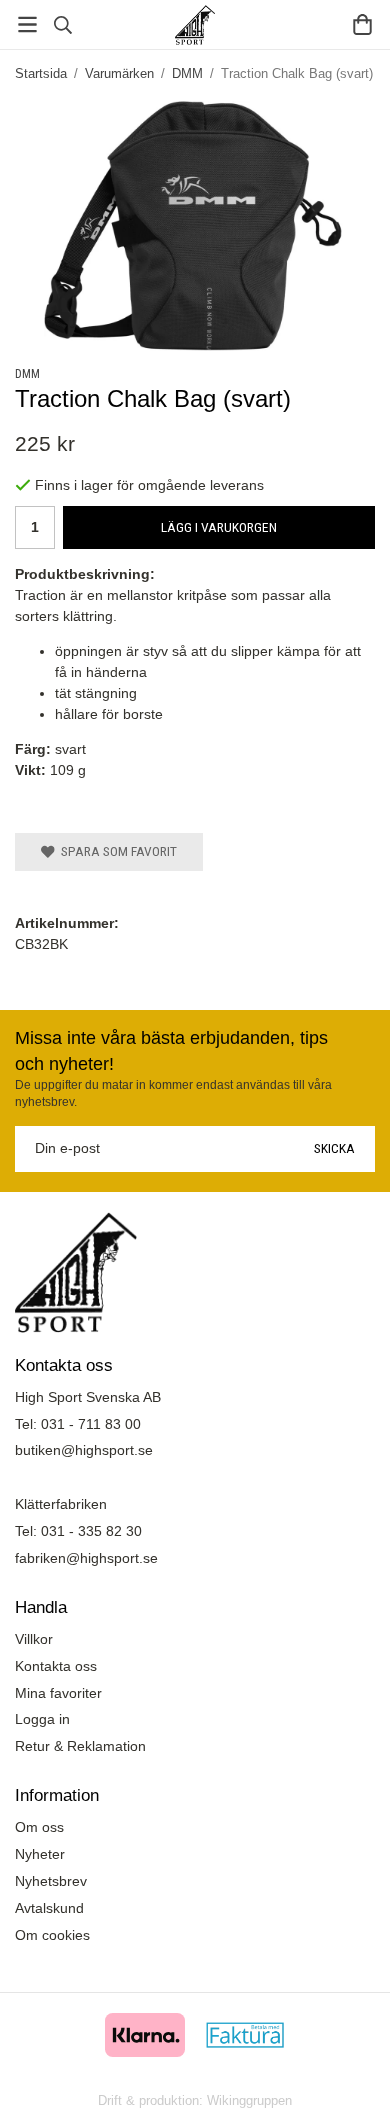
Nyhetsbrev (51, 1881)
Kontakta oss (56, 1666)
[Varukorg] (362, 24)
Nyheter (40, 1854)
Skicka (334, 1148)
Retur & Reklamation (80, 1746)
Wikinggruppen (249, 2100)
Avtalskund (49, 1908)
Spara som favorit (116, 851)
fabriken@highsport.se (86, 1558)
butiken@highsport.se (84, 1450)
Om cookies (52, 1935)
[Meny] (27, 24)
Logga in (42, 1719)
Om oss (39, 1827)
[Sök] (62, 25)
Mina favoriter (58, 1693)
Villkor (34, 1639)
